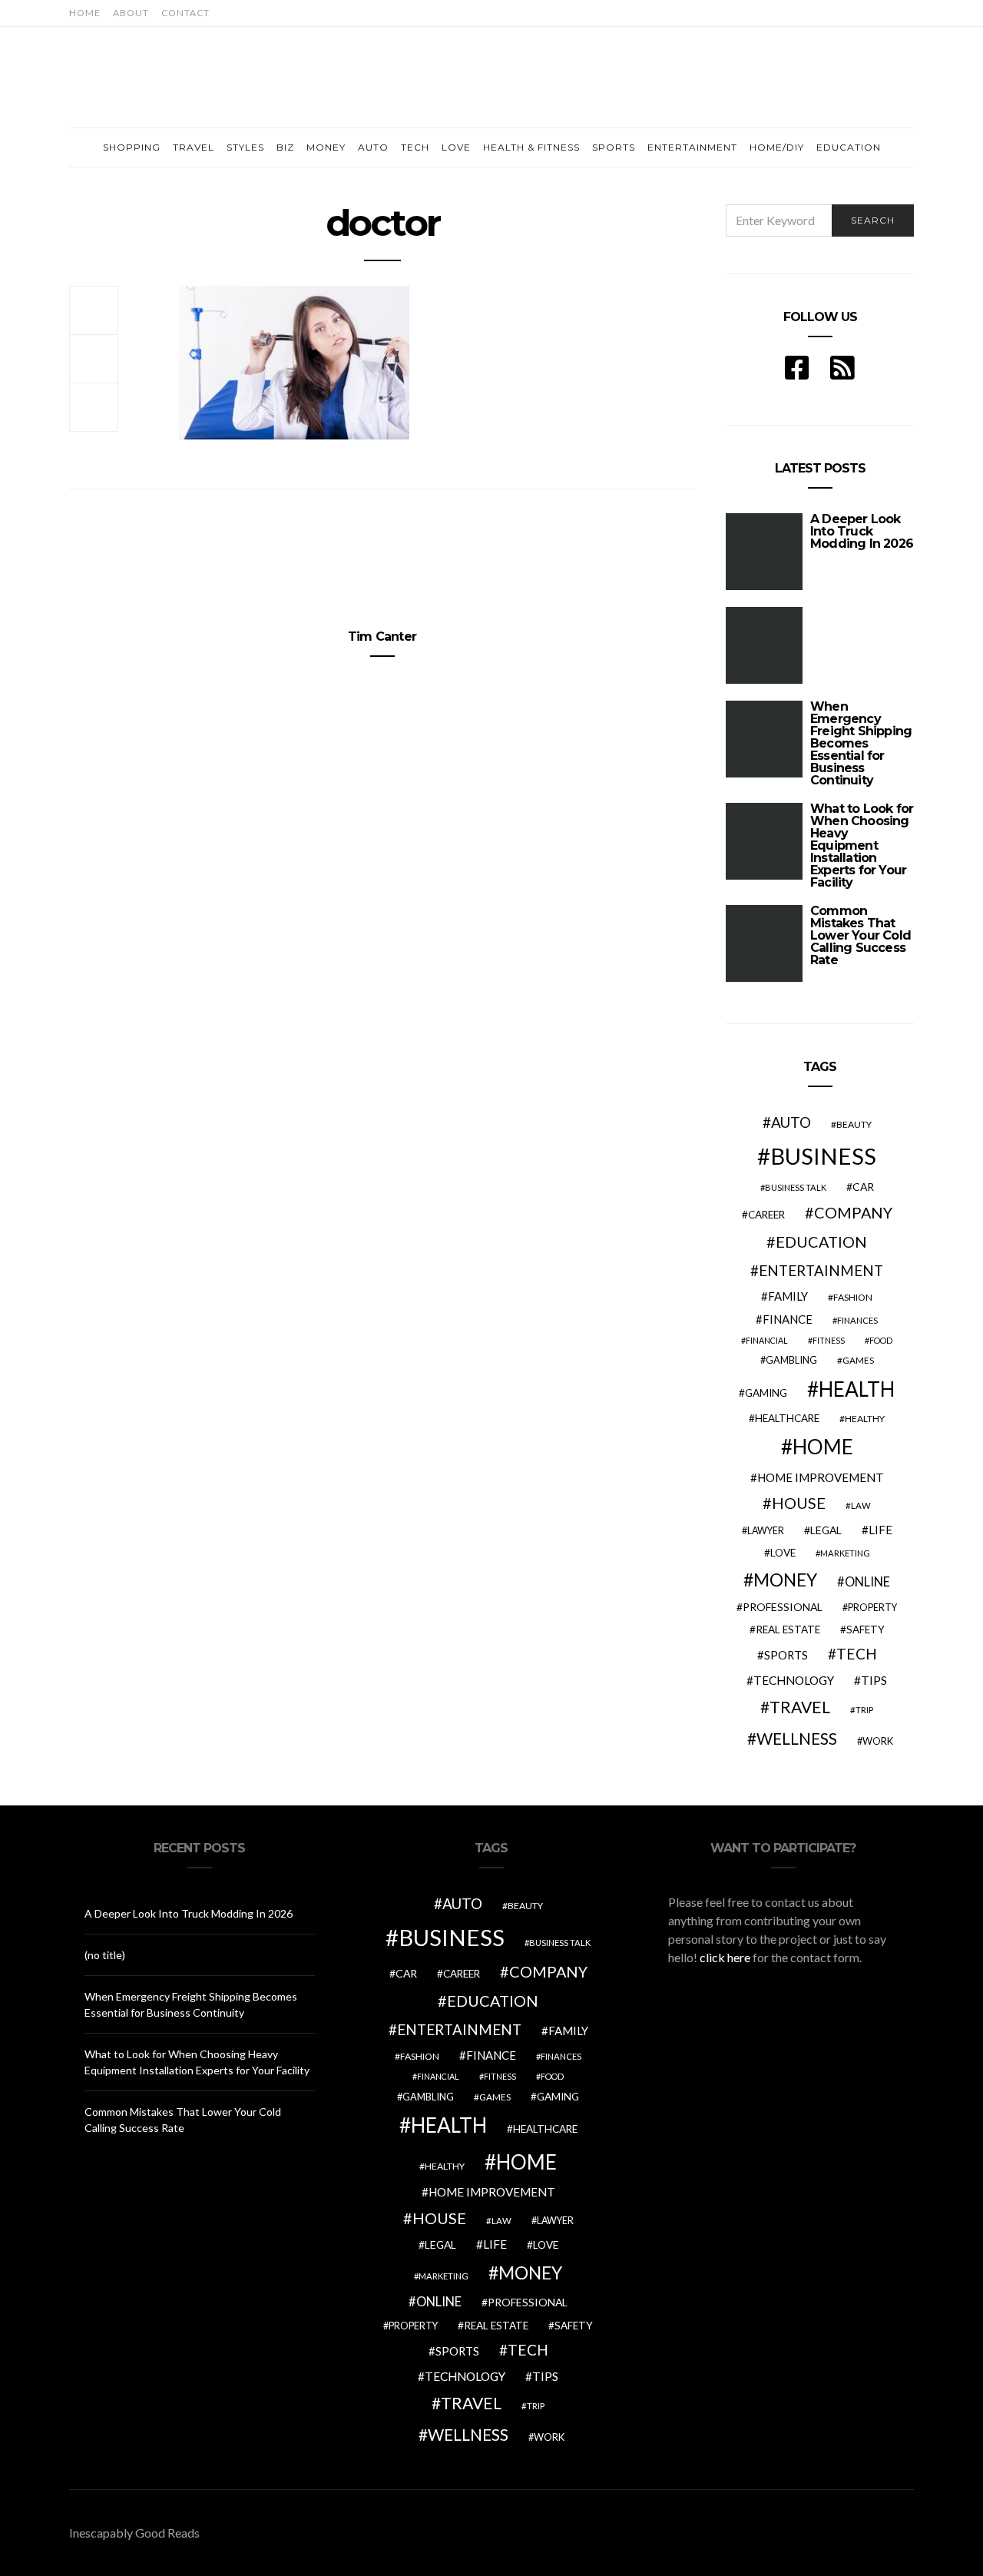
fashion (853, 1297)
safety (866, 1629)
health (857, 1389)
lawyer (766, 1531)
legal (826, 1530)
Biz (285, 147)
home (823, 1447)
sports (786, 1655)
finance (788, 1319)
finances (857, 1320)
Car (863, 1187)
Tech (415, 147)
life (880, 1530)
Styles (245, 147)
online (867, 1582)
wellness (797, 1738)
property (872, 1608)
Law (861, 1505)
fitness (829, 1340)
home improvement (821, 1477)
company (853, 1212)
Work (878, 1741)
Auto (373, 147)
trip (864, 1710)
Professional (783, 1607)
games (858, 1360)
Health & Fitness (531, 147)
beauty (854, 1124)
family (788, 1296)
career (766, 1215)
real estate (788, 1629)
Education (849, 147)
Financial (767, 1340)
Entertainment (692, 147)
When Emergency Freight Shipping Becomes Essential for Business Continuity (861, 743)
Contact (185, 13)
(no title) (105, 1955)
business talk (796, 1187)
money (785, 1580)
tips (874, 1680)
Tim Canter (382, 637)
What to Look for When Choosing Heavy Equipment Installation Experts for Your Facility (862, 845)
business (823, 1156)
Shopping (132, 147)
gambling (791, 1360)
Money (326, 147)
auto (791, 1122)
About (131, 13)
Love (456, 147)
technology (794, 1680)
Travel (194, 147)
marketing (845, 1553)
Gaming (766, 1393)
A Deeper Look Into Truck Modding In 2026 (189, 1913)
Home (85, 13)
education (821, 1242)
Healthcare (787, 1418)
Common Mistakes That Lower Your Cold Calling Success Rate (861, 935)
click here (725, 1957)
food (881, 1340)
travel (800, 1707)
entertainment (821, 1271)
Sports (614, 147)
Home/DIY (777, 147)
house (799, 1503)
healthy (865, 1419)
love (783, 1553)
